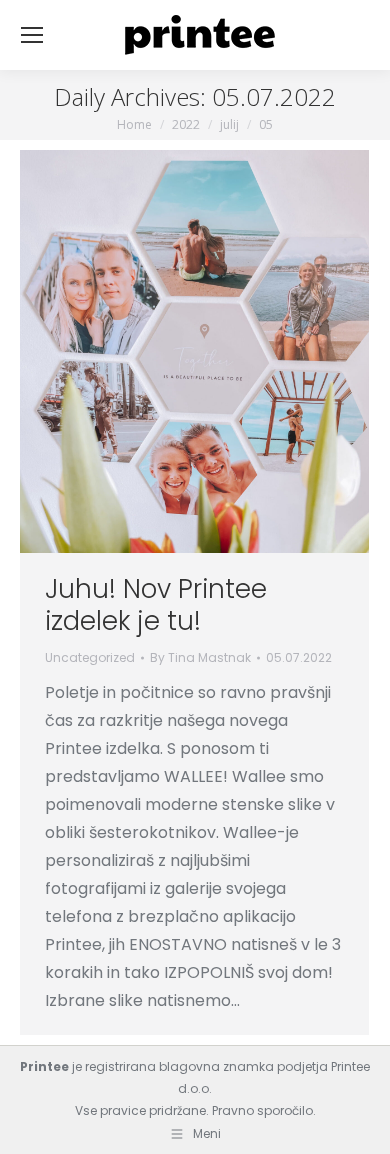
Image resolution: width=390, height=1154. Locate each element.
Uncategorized (90, 657)
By (200, 657)
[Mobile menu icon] (32, 35)
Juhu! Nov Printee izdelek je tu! (156, 605)
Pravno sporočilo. (264, 1110)
